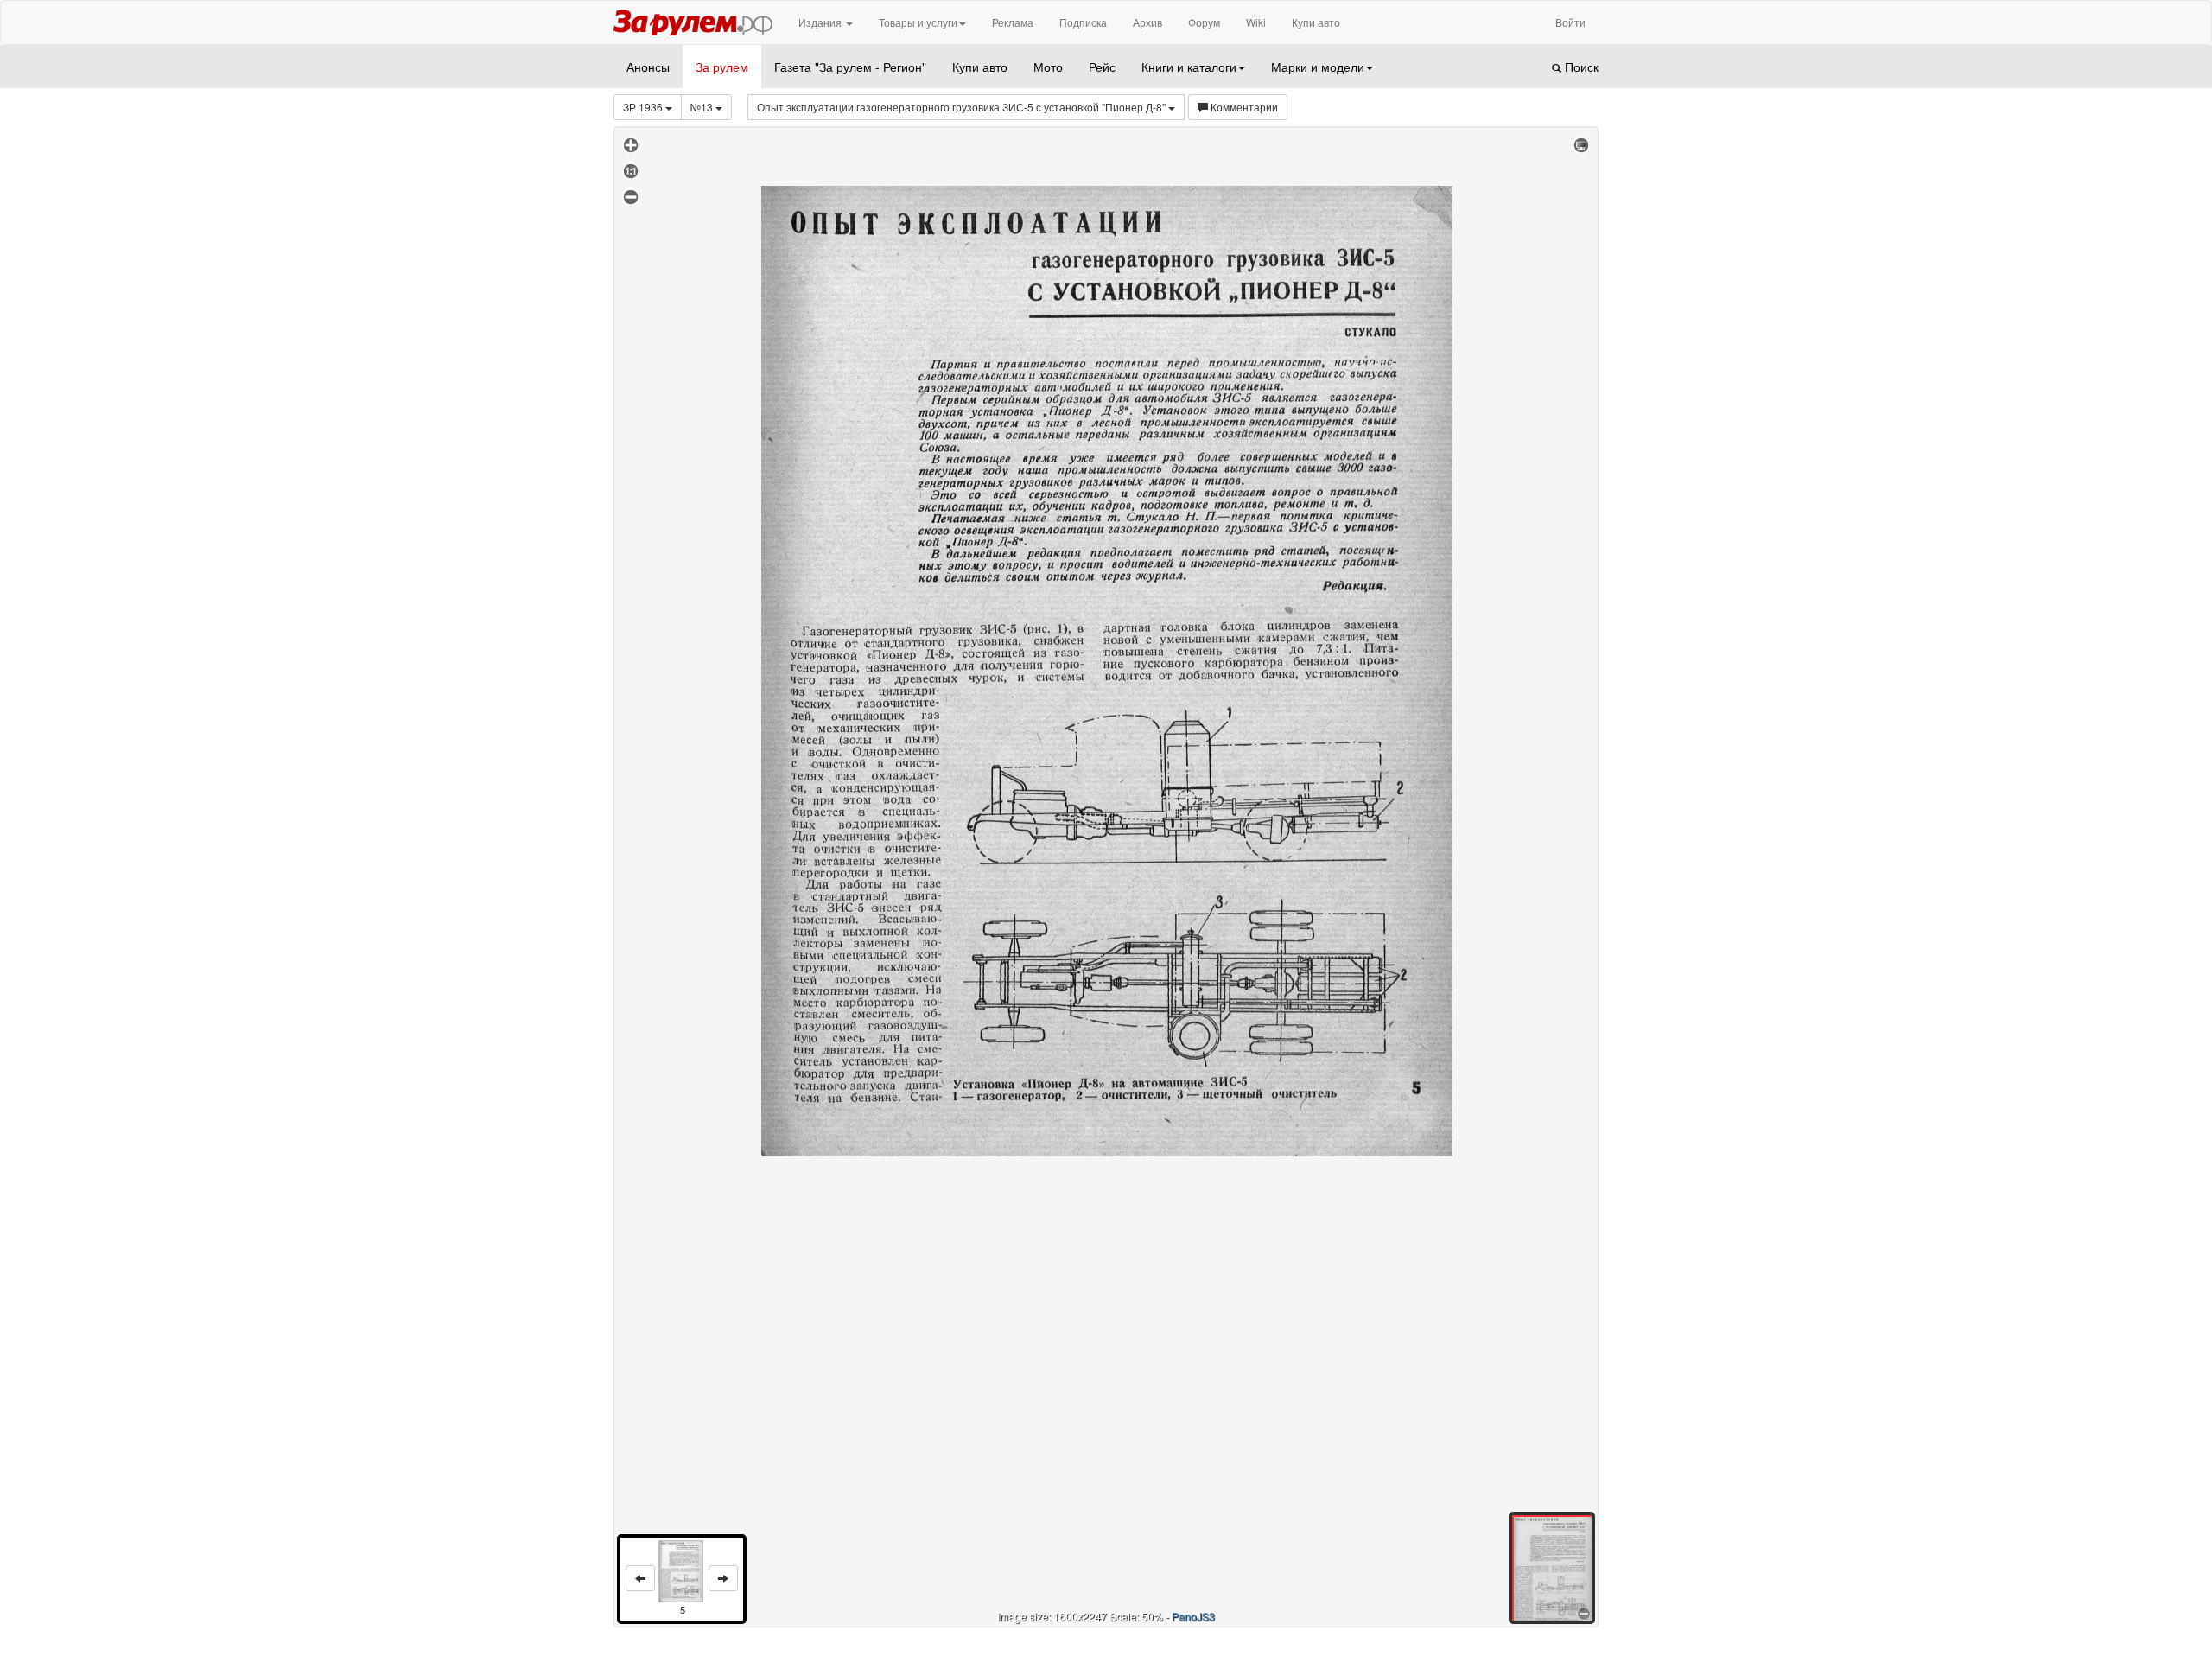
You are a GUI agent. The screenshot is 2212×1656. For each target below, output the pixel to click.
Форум (1204, 22)
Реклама (1013, 22)
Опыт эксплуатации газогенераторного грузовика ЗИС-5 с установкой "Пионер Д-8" (963, 107)
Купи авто (1316, 22)
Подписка (1083, 22)
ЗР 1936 (644, 107)
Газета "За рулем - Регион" (850, 67)
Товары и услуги (918, 22)
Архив (1147, 22)
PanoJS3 (1193, 1616)
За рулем (722, 67)
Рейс (1102, 67)
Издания (821, 22)
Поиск (1580, 67)
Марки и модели (1318, 67)
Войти (1570, 22)
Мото (1048, 67)
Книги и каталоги (1189, 67)
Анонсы (648, 67)
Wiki (1256, 22)
